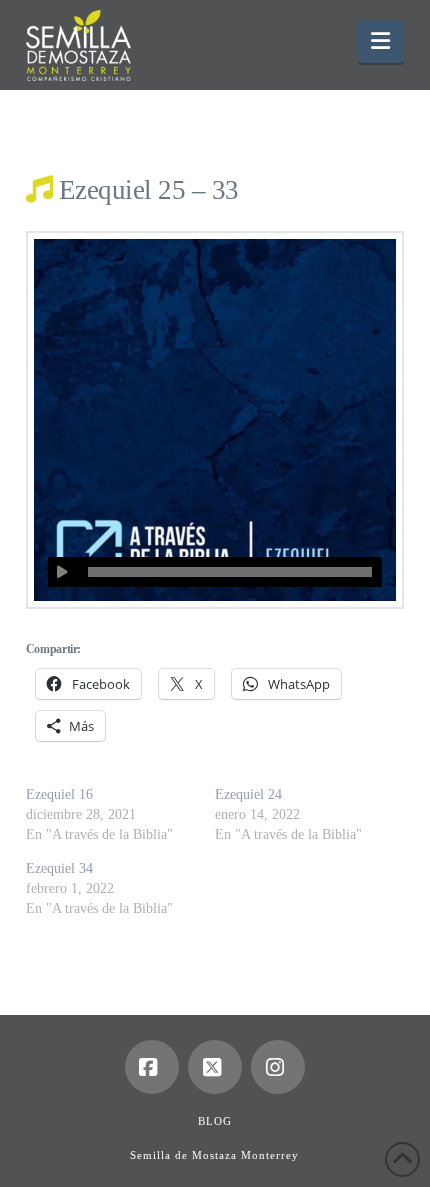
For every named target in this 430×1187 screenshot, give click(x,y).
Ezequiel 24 (248, 794)
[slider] (230, 572)
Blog (215, 1121)
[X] (215, 1067)
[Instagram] (278, 1067)
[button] (381, 41)
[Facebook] (152, 1067)
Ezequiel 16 (59, 794)
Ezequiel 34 (59, 868)
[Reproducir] (63, 572)
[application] (215, 572)
